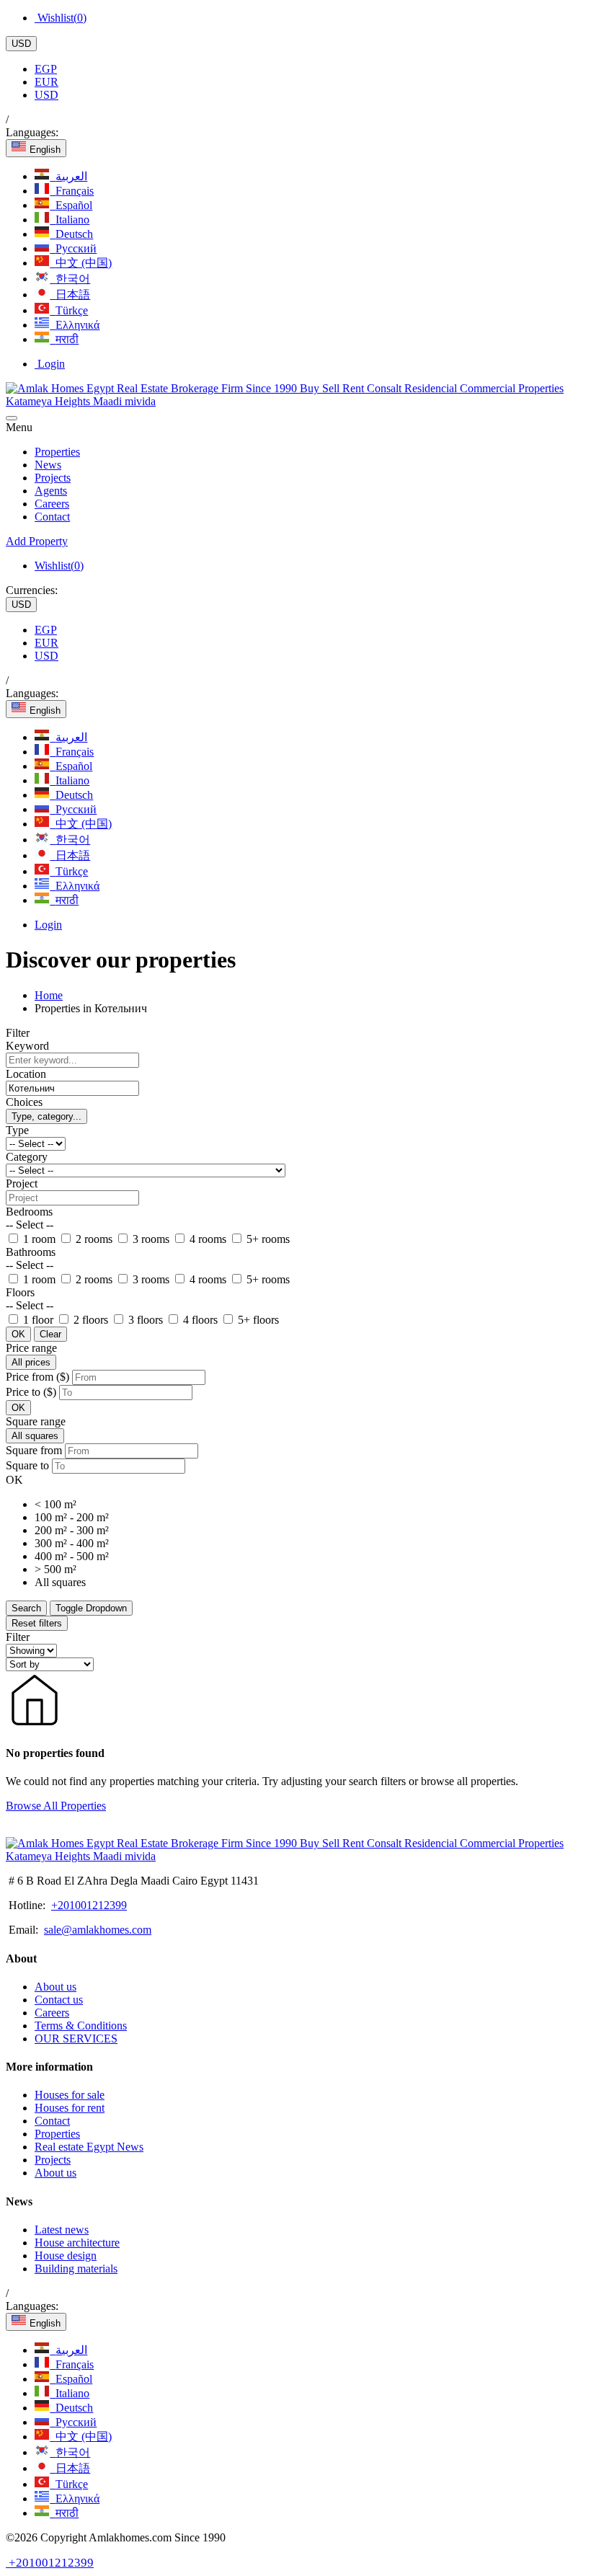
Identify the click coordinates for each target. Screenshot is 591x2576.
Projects (53, 478)
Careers (52, 504)
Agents (51, 491)
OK (18, 1334)
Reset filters (37, 1623)
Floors (20, 1292)
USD (21, 44)
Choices (24, 1102)
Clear (50, 1334)
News (48, 465)
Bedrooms (29, 1212)
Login (50, 364)
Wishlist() (61, 18)
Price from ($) (37, 1377)
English (44, 150)
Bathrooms (31, 1252)
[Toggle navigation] (12, 418)
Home (49, 995)
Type (17, 1130)
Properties (57, 452)
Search (26, 1608)
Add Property (37, 541)
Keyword (27, 1046)
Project (22, 1183)
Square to (27, 1465)
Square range (36, 1421)
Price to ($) (31, 1392)
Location (26, 1074)
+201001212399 (89, 1905)
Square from (34, 1450)
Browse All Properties (56, 1806)
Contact (52, 517)
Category (27, 1157)
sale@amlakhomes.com (98, 1930)
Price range (31, 1348)
